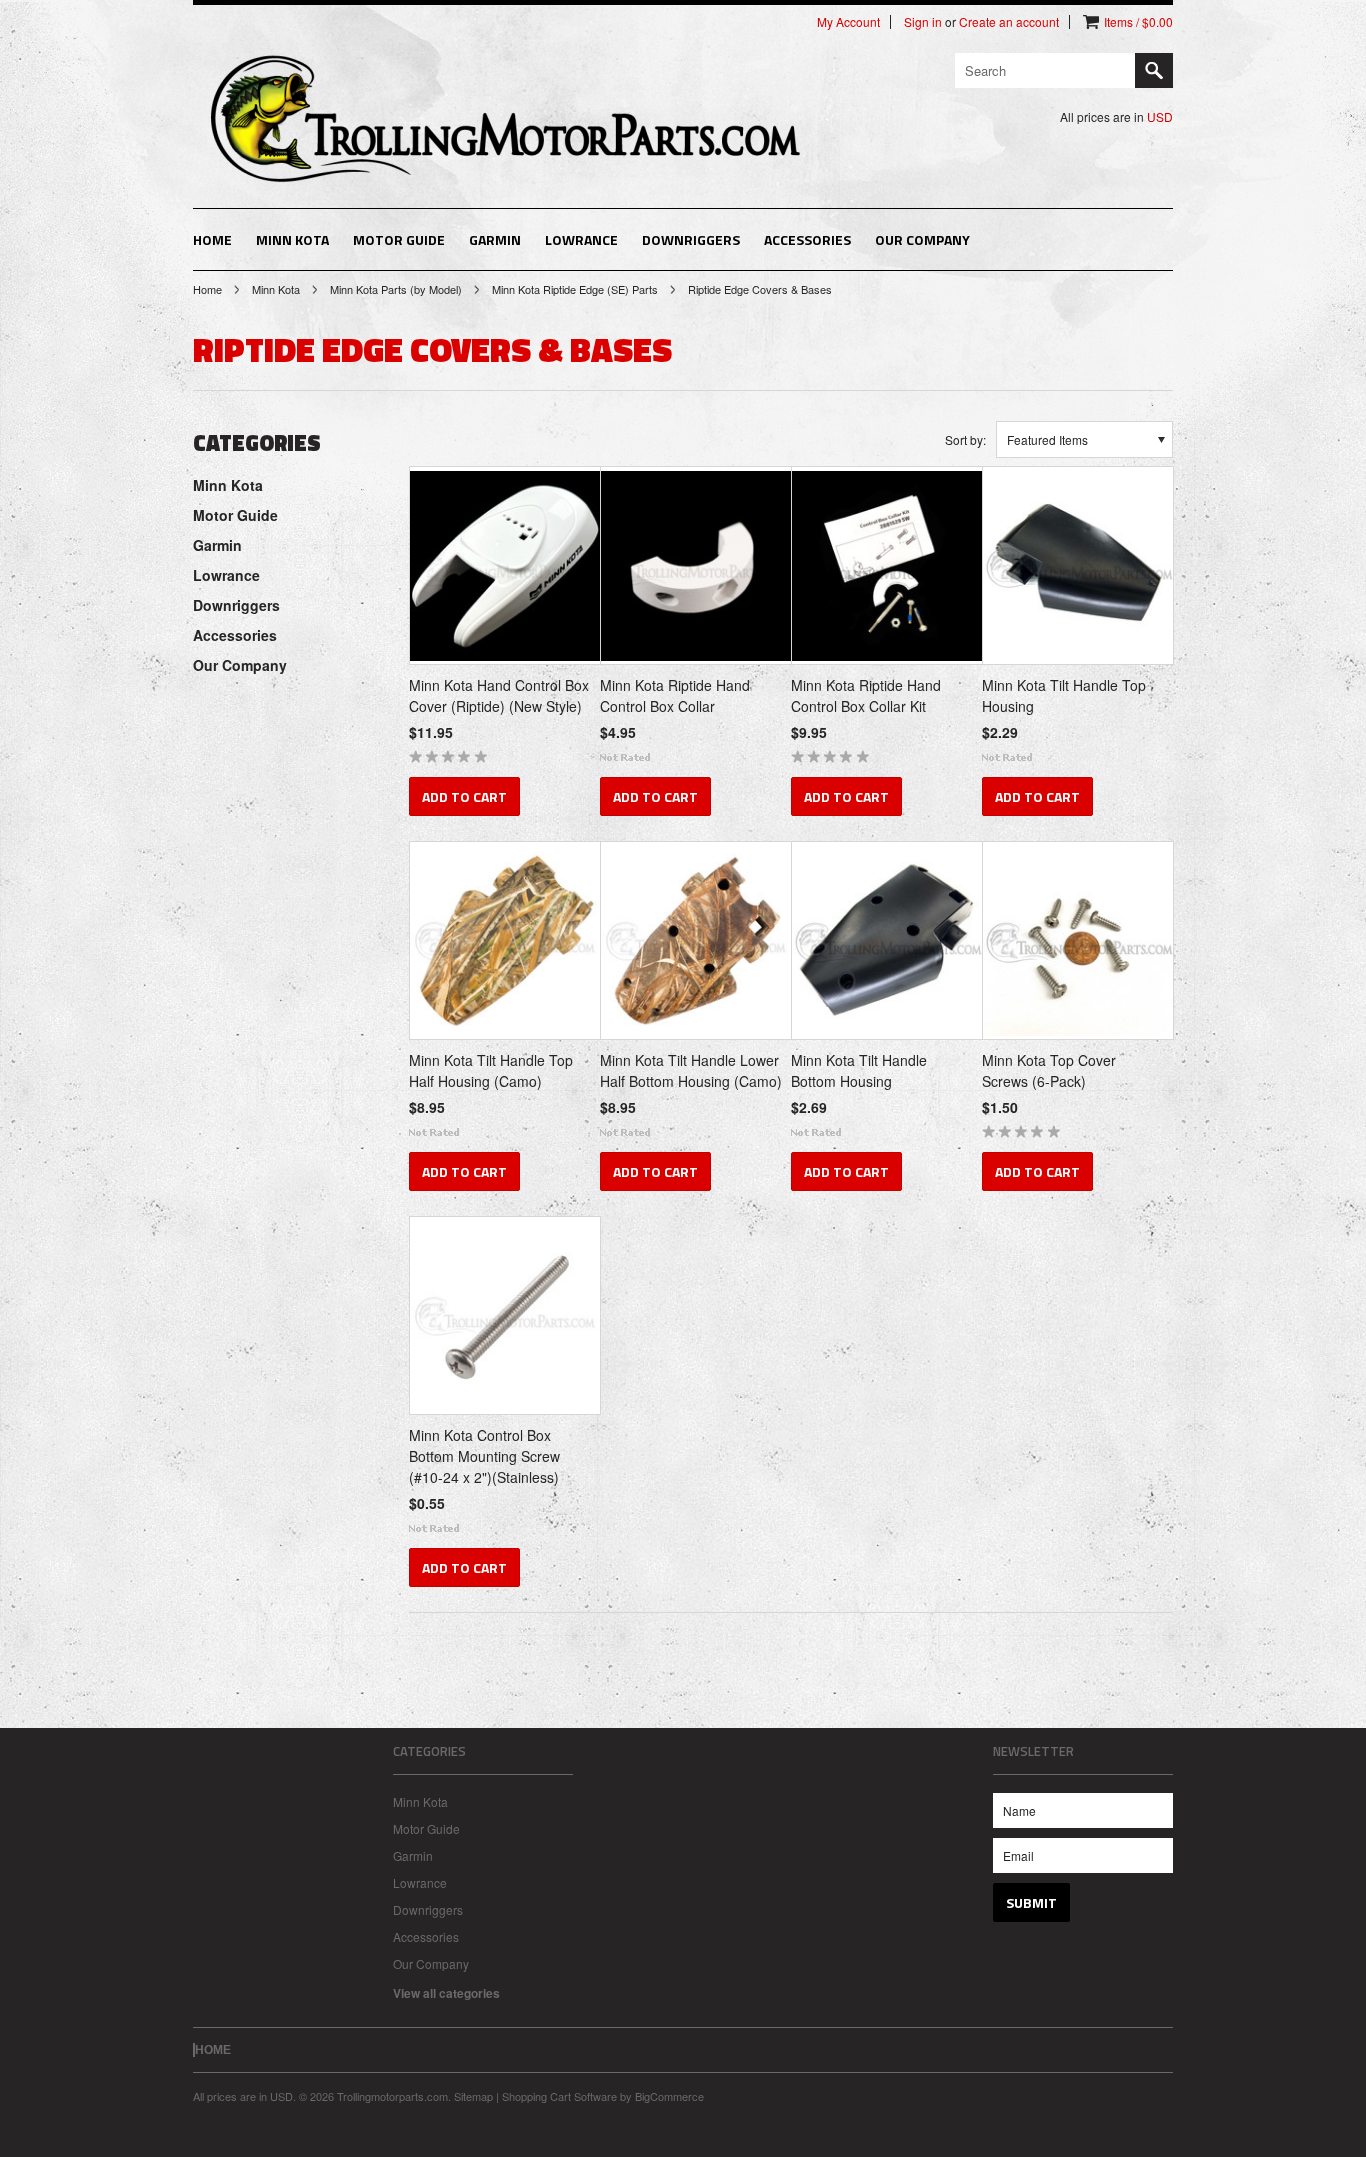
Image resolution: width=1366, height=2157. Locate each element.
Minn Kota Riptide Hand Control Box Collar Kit (866, 695)
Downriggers (691, 239)
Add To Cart (464, 796)
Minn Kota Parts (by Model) (396, 289)
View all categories (446, 1993)
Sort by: (965, 439)
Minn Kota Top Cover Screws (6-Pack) (1049, 1070)
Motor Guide (399, 239)
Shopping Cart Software (559, 2096)
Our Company (922, 239)
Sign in (923, 22)
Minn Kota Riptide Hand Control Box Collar (675, 695)
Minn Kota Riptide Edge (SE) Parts (575, 289)
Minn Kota (292, 239)
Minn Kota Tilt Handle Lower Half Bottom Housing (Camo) (691, 1070)
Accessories (807, 239)
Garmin (495, 239)
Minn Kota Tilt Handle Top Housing (1064, 695)
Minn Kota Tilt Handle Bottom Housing (859, 1070)
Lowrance (581, 239)
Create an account (1009, 22)
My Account (848, 22)
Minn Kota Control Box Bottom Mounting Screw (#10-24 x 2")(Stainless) (484, 1456)
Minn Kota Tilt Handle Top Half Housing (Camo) (491, 1070)
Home (207, 289)
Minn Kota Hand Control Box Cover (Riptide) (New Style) (499, 695)
